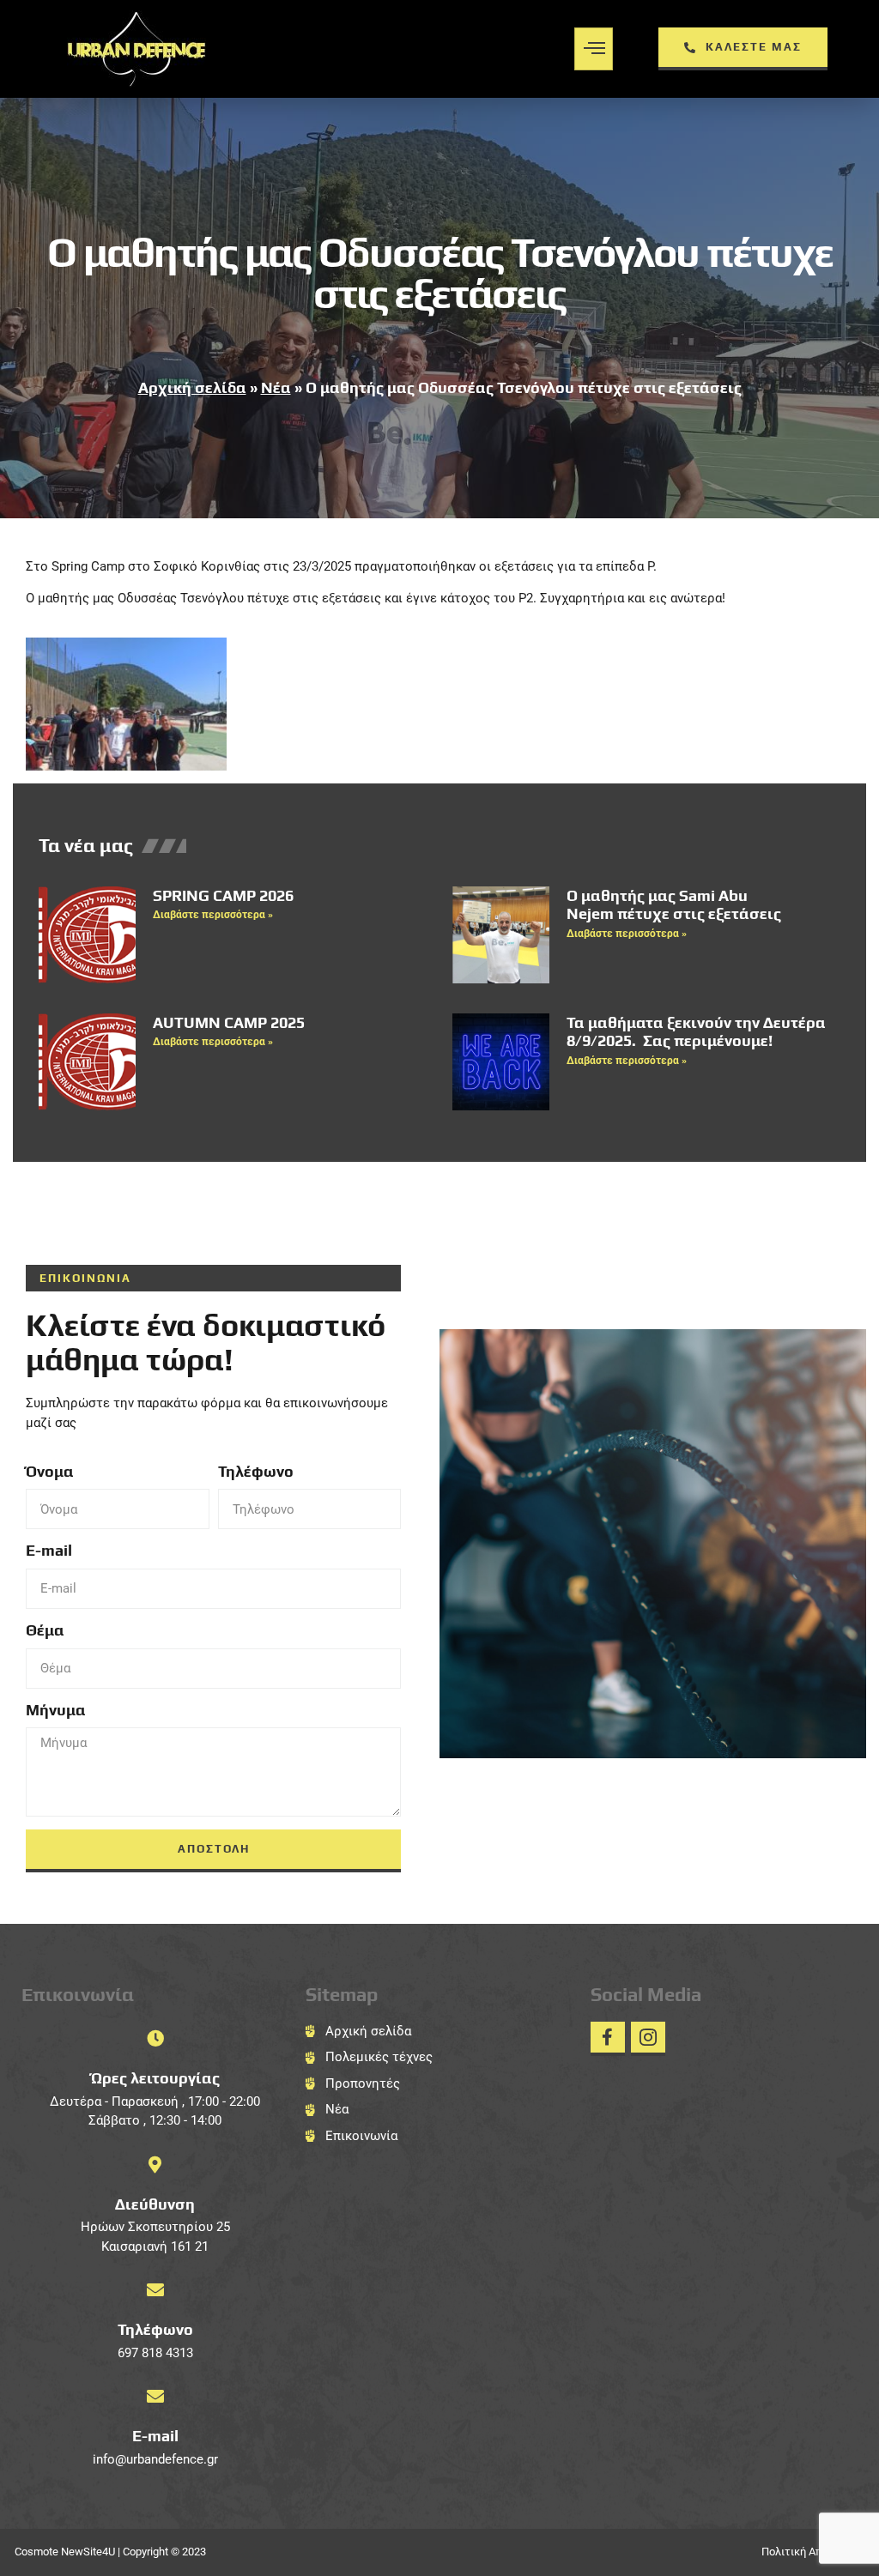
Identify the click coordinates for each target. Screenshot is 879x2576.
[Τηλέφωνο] (155, 2290)
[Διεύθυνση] (155, 2165)
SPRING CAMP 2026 (223, 895)
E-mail (49, 1550)
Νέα (276, 387)
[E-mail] (155, 2397)
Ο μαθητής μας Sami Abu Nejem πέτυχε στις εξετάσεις (674, 905)
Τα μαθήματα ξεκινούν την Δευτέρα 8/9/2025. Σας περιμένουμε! (696, 1032)
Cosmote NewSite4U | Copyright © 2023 (110, 2552)
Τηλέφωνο (256, 1471)
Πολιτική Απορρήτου (813, 2552)
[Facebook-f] (608, 2039)
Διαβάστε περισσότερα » (213, 915)
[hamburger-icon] (594, 49)
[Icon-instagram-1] (648, 2039)
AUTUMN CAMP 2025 (229, 1022)
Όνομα (50, 1471)
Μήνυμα (56, 1710)
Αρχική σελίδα (192, 387)
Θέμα (45, 1630)
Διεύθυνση (155, 2204)
